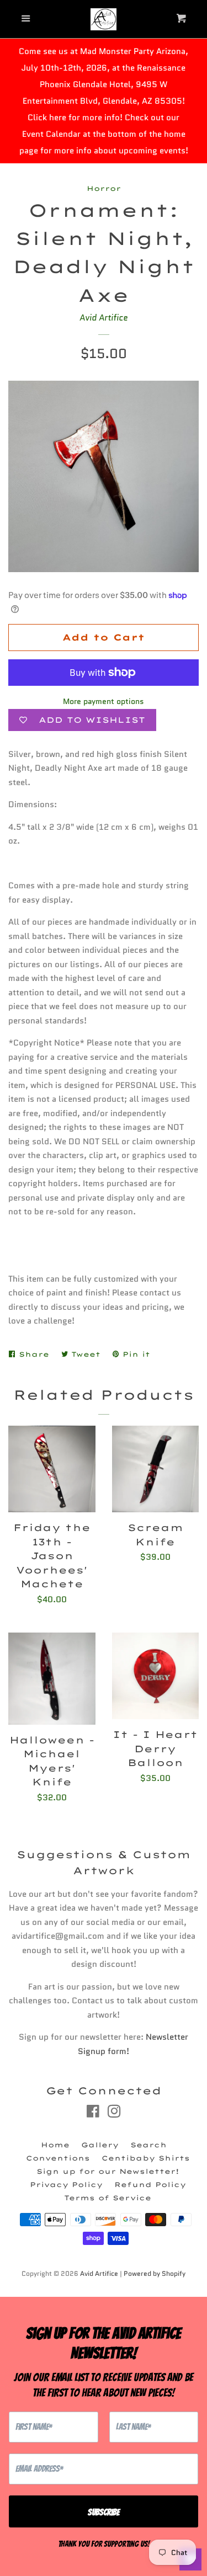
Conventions (58, 2158)
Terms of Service (108, 2198)
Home (55, 2145)
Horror (104, 188)
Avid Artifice (104, 318)
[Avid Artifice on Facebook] (93, 2114)
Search (148, 2145)
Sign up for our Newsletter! (108, 2171)
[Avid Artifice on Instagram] (114, 2114)
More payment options (104, 701)
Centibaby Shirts (146, 2158)
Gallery (100, 2145)
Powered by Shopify (155, 2273)
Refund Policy (150, 2185)
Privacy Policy (66, 2185)
